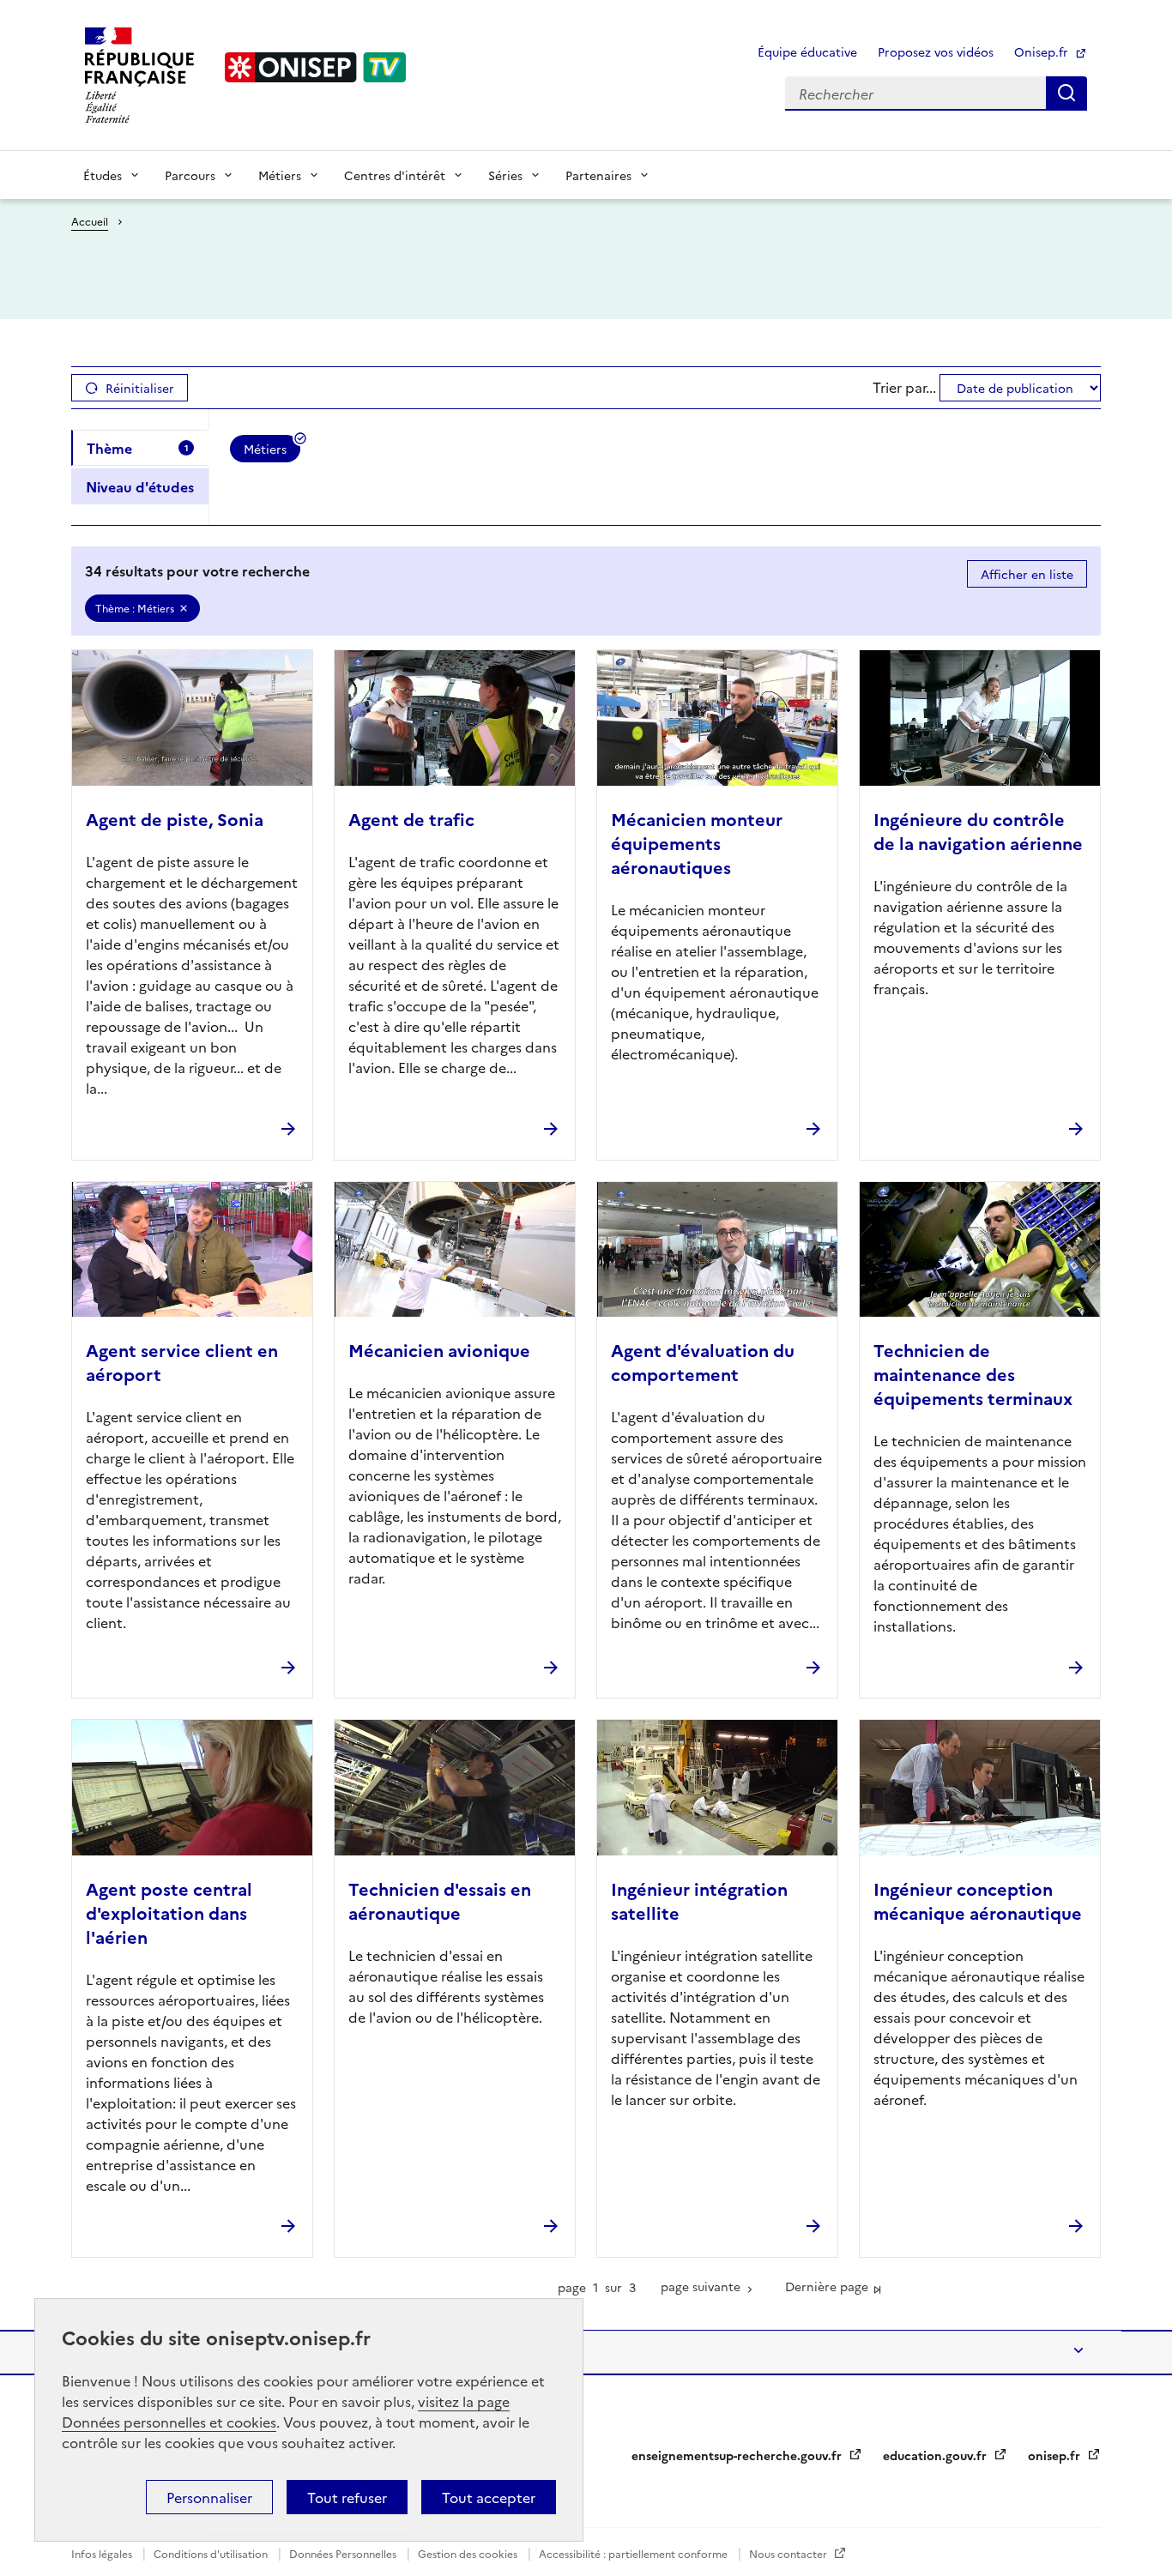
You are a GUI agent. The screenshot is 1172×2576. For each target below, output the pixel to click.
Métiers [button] (280, 175)
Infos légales (103, 2553)
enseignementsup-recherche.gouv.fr (738, 2455)
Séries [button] (505, 175)
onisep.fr (1056, 2455)
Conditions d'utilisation (212, 2553)
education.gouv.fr (936, 2455)
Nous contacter (789, 2553)
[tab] (140, 448)
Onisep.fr (1043, 51)
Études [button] (103, 175)
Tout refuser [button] (347, 2497)
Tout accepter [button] (489, 2497)
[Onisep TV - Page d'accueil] (316, 67)
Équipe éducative (807, 51)
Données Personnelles (344, 2553)
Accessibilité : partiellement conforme (634, 2553)
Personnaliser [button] (209, 2497)
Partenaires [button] (598, 175)
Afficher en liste (1027, 574)
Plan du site (123, 2352)
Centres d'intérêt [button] (395, 175)
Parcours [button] (190, 175)
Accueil (90, 221)
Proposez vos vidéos (936, 51)
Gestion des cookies (469, 2553)
